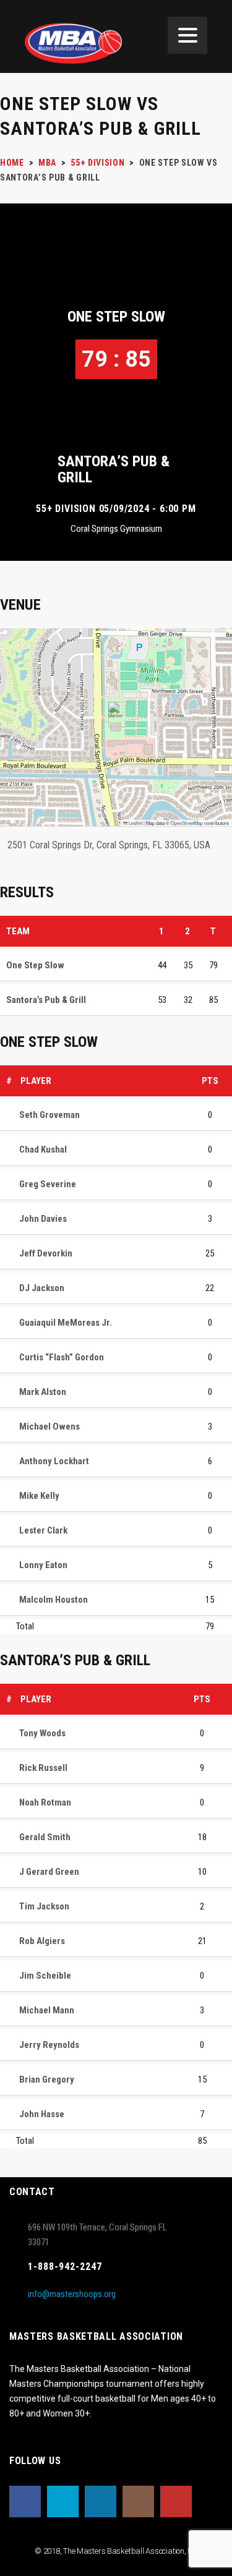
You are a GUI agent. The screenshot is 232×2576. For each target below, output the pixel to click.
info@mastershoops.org (72, 2294)
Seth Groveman (49, 1115)
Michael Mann (47, 2010)
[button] (116, 714)
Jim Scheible (45, 1976)
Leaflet (135, 823)
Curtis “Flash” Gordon (62, 1357)
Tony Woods (42, 1733)
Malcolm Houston (54, 1600)
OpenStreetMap (187, 823)
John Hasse (42, 2114)
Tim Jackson (44, 1906)
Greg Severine (48, 1184)
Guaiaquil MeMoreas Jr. (66, 1323)
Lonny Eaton (43, 1565)
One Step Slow (116, 317)
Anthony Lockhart (54, 1461)
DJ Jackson (42, 1288)
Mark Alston (43, 1392)
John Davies (43, 1219)
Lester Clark (43, 1530)
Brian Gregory (47, 2079)
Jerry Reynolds (49, 2045)
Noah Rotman (45, 1802)
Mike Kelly (39, 1496)
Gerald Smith (45, 1837)
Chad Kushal (43, 1149)
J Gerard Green (49, 1872)
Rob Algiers (42, 1941)
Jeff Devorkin (46, 1253)
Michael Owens (49, 1427)
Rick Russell (43, 1768)
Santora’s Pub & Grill (114, 469)
